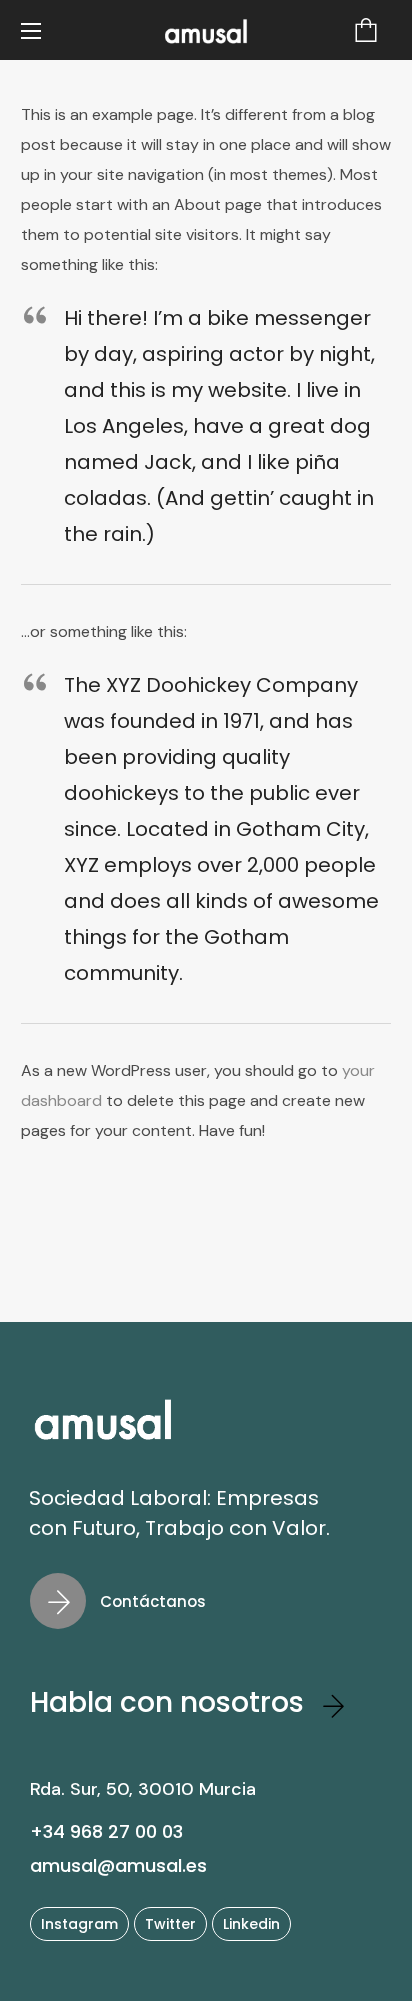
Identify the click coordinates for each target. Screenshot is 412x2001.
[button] (366, 30)
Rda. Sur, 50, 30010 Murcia (143, 1789)
